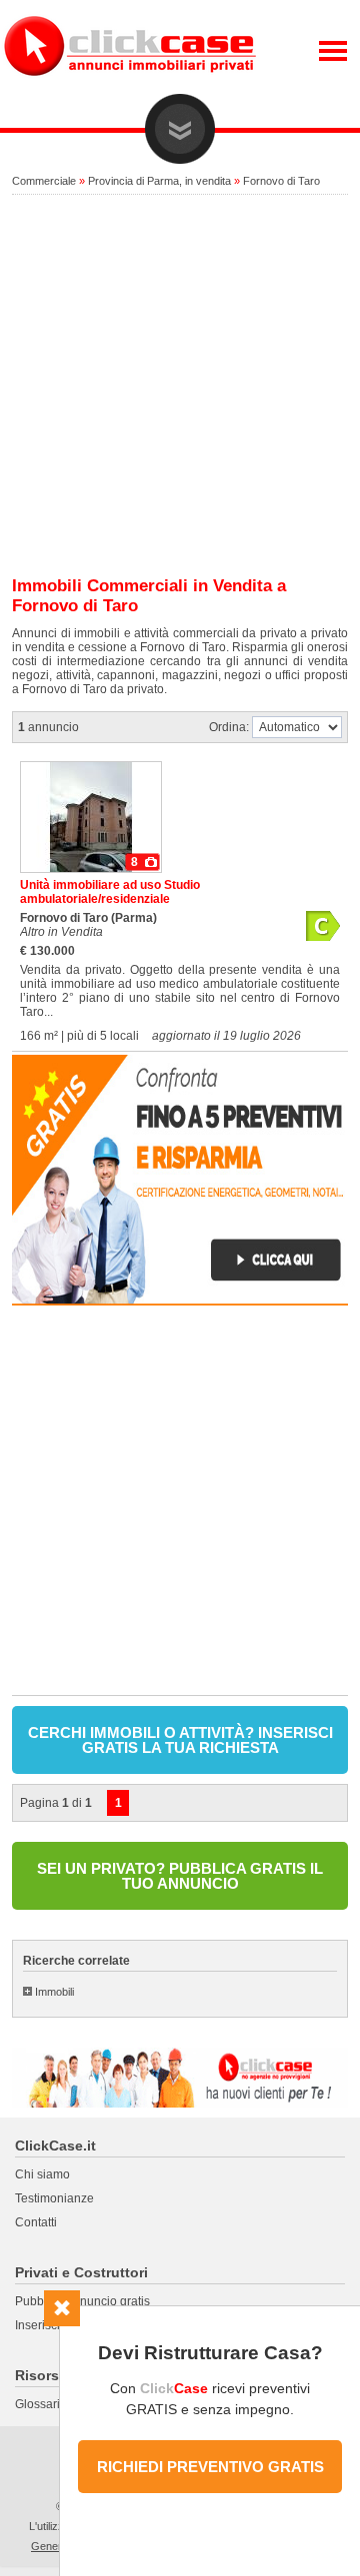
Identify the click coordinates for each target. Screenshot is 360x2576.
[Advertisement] (180, 387)
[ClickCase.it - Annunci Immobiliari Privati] (130, 90)
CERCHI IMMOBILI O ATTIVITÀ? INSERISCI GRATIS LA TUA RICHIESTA (180, 1740)
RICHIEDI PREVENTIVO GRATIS (210, 2467)
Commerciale (44, 181)
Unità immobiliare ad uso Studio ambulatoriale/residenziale (110, 892)
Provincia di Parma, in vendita (159, 181)
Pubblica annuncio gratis (82, 2301)
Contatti (36, 2222)
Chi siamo (42, 2174)
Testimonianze (54, 2198)
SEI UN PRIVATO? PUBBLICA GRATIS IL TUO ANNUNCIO (180, 1876)
